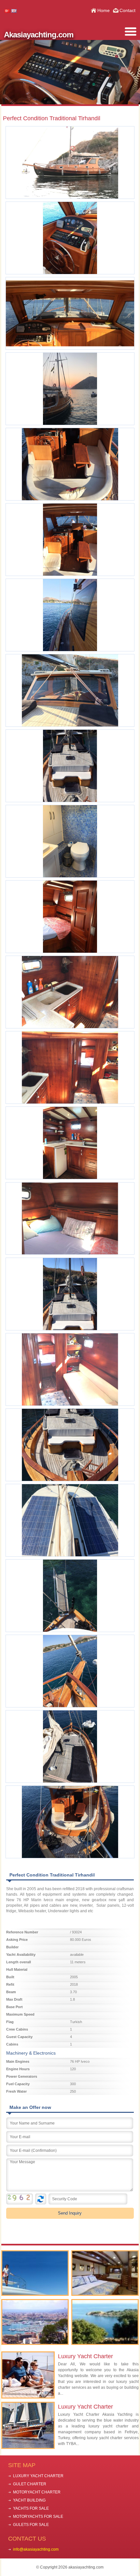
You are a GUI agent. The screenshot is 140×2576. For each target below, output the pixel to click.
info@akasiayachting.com (36, 2549)
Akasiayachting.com (39, 35)
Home (104, 10)
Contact (127, 10)
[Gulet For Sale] (105, 2273)
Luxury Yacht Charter (85, 2356)
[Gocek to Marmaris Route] (105, 2322)
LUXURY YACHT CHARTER (38, 2476)
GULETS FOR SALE (31, 2525)
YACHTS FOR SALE (31, 2508)
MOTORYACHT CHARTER (37, 2492)
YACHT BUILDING (29, 2500)
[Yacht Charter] (35, 2273)
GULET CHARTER (30, 2484)
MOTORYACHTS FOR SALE (38, 2517)
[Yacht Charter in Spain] (35, 2322)
